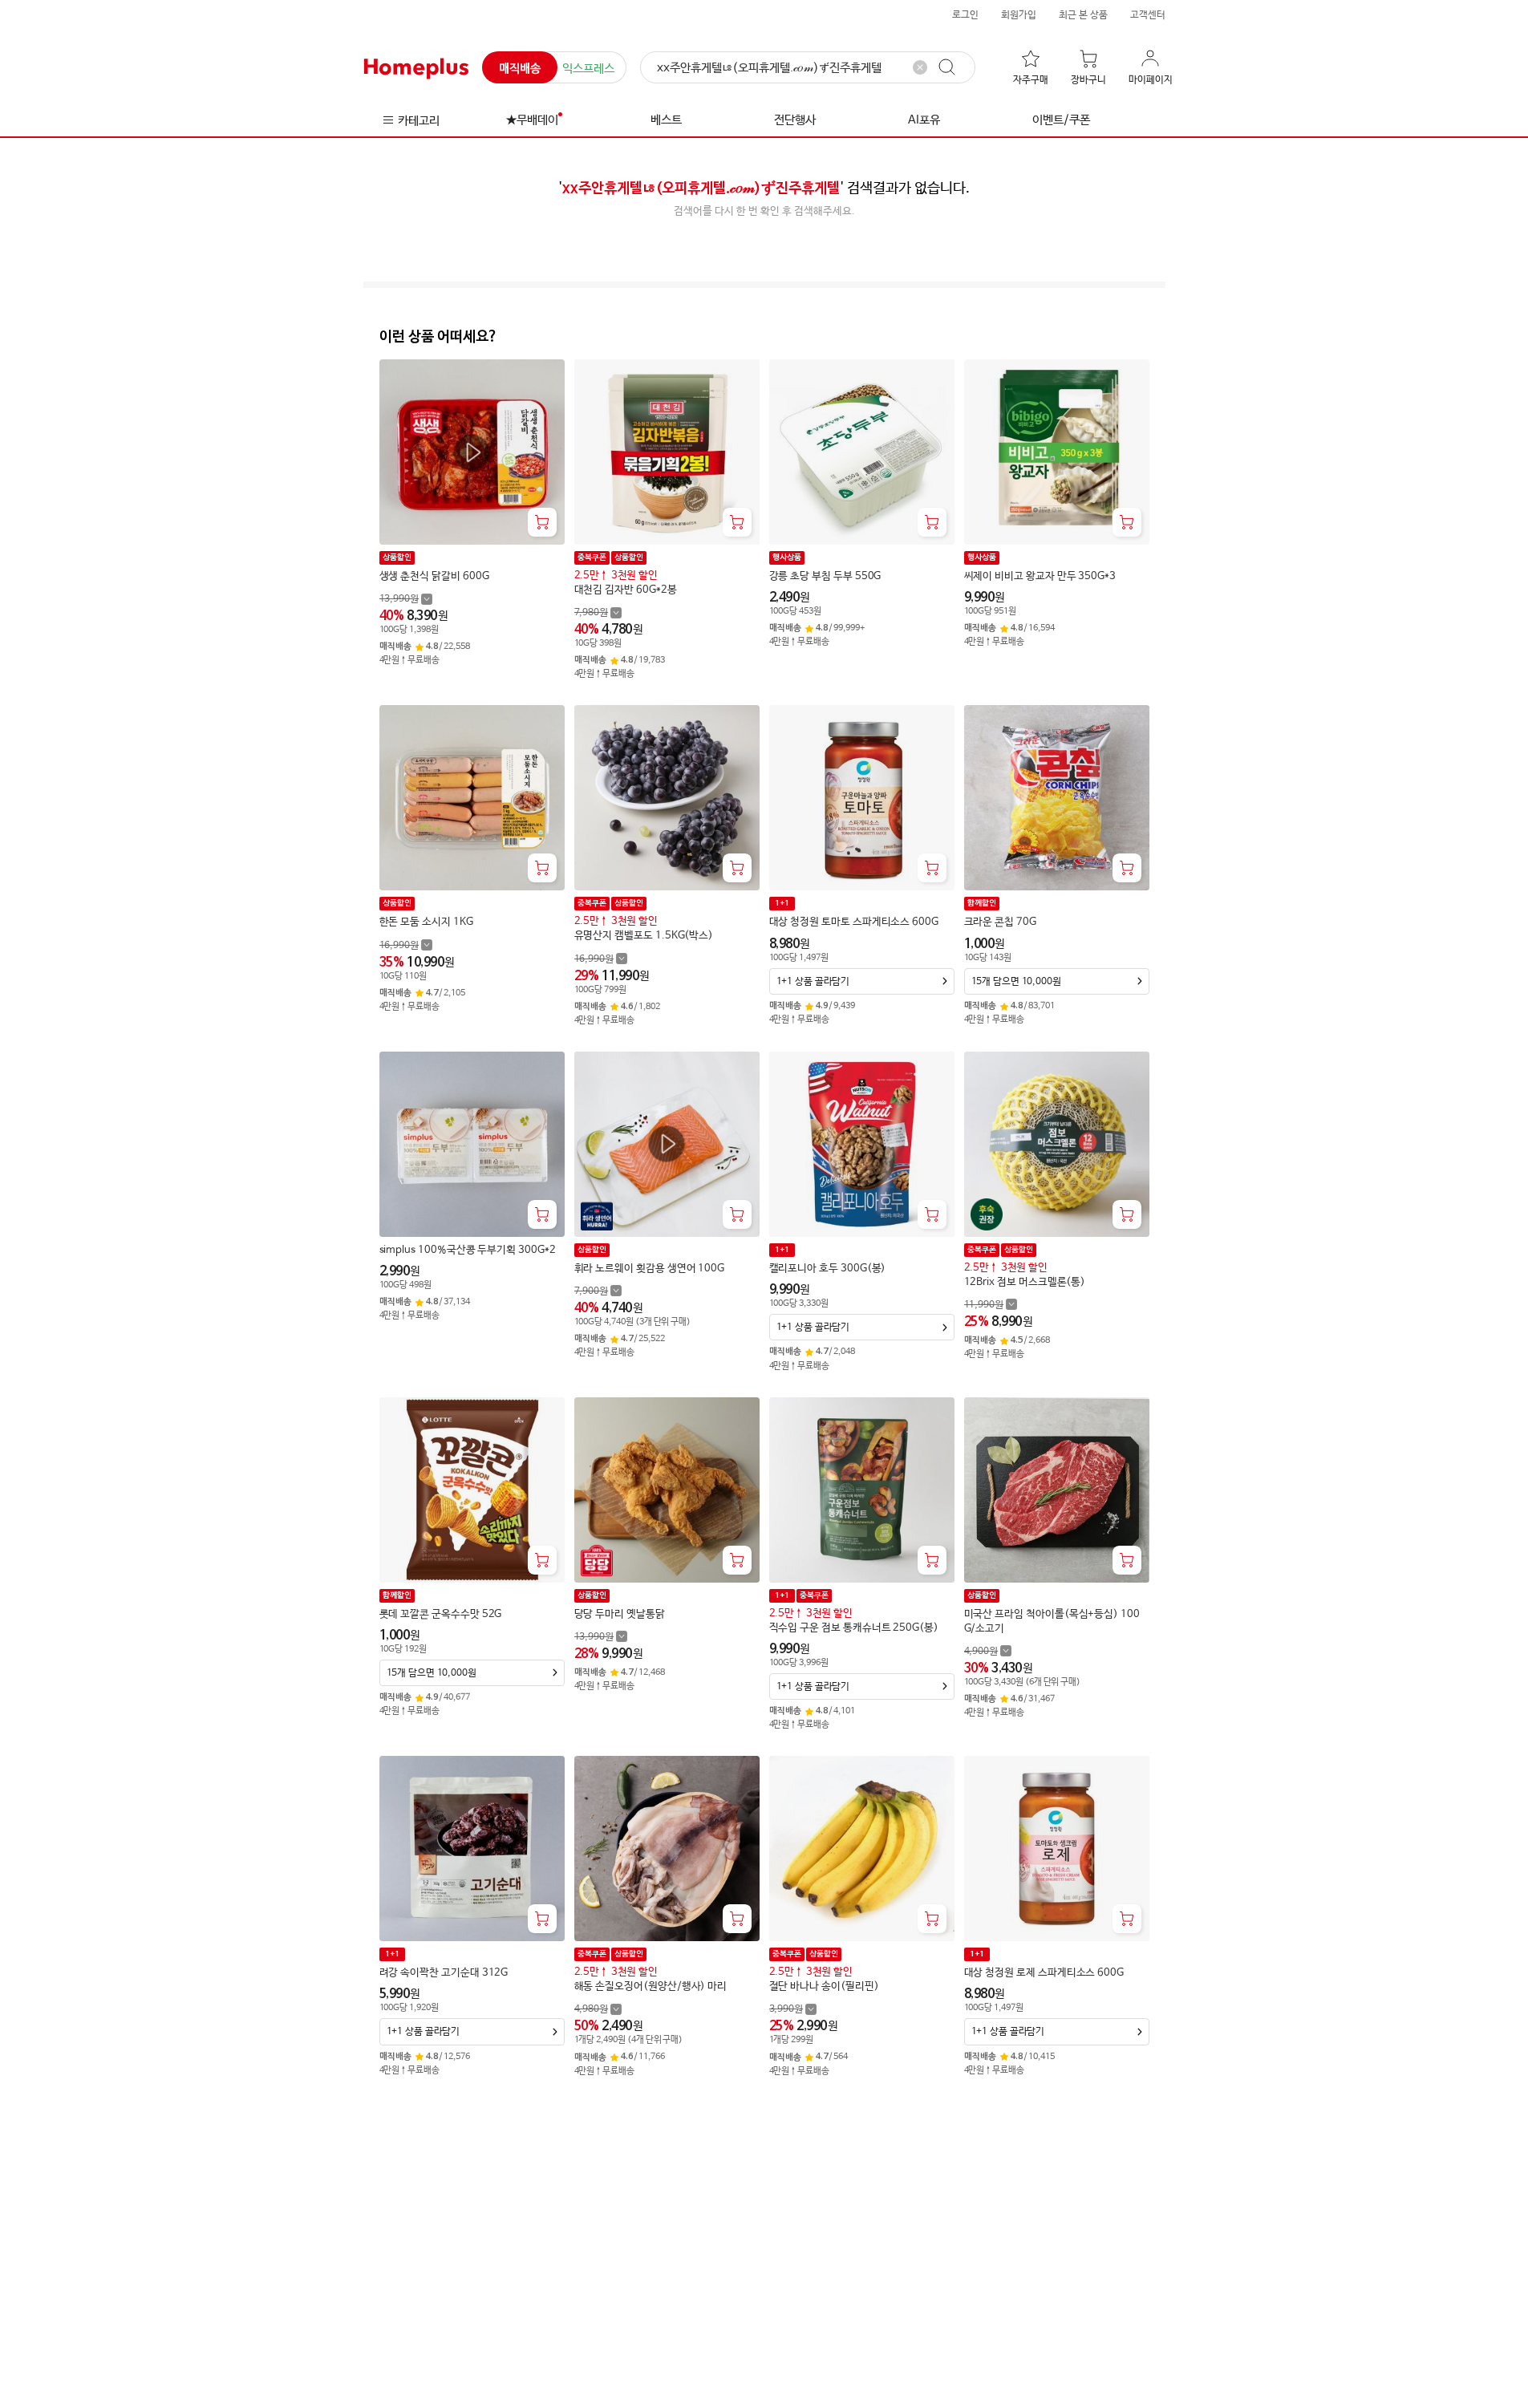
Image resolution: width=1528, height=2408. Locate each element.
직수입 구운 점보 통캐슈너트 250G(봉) (854, 1628)
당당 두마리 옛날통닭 (620, 1614)
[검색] (954, 67)
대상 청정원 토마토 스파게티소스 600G (854, 922)
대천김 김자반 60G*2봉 (626, 590)
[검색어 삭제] (920, 67)
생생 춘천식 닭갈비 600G (434, 576)
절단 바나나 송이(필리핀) (824, 1986)
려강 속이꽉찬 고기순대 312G (444, 1973)
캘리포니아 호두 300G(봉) (828, 1269)
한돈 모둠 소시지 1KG (426, 922)
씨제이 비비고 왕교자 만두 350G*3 (1040, 576)
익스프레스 (588, 69)
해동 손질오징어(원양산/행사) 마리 (651, 1986)
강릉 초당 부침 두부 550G (825, 576)
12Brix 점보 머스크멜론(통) (1025, 1282)
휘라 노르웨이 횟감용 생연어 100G (650, 1269)
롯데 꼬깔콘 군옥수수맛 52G (441, 1614)
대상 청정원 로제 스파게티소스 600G (1044, 1973)
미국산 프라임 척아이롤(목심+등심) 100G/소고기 (1052, 1622)
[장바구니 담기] (542, 522)
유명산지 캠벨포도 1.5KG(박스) (644, 936)
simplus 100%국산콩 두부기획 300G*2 (468, 1250)
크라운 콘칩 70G (1000, 922)
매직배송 (520, 69)
